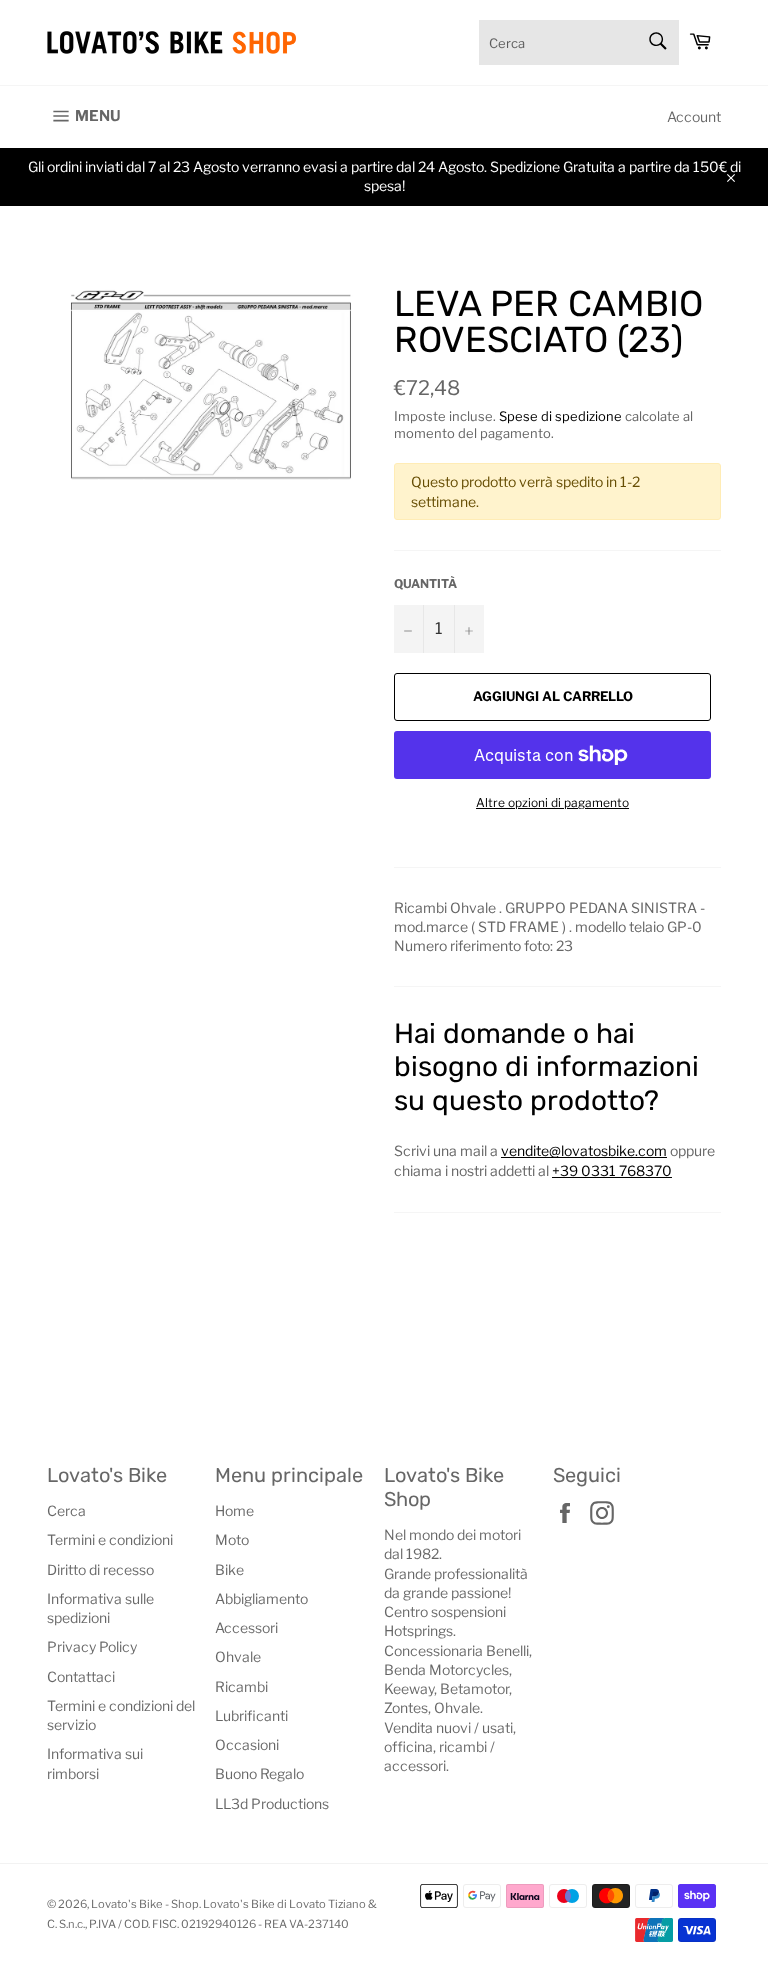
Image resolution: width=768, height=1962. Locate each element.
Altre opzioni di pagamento (552, 802)
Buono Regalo (259, 1773)
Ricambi (241, 1686)
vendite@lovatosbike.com (584, 1150)
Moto (232, 1539)
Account (694, 116)
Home (234, 1510)
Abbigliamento (261, 1598)
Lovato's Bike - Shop (145, 1904)
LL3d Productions (272, 1803)
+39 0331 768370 (612, 1170)
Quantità (425, 583)
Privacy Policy (92, 1646)
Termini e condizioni (110, 1539)
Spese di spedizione (560, 416)
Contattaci (81, 1676)
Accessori (246, 1627)
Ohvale (238, 1656)
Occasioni (247, 1744)
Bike (229, 1569)
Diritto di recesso (100, 1569)
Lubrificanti (251, 1715)
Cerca (66, 1510)
